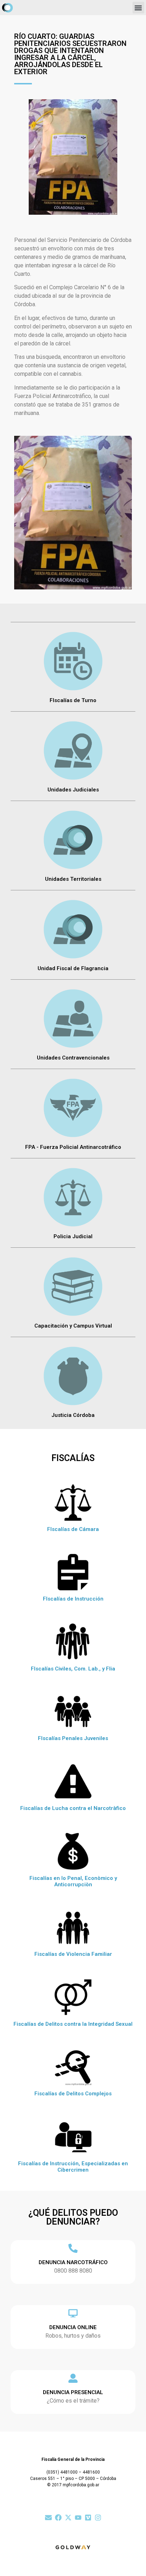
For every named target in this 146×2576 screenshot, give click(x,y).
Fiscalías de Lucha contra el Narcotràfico (73, 1808)
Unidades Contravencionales (73, 1058)
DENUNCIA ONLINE (73, 2327)
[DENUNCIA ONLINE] (73, 2313)
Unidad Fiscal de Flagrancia (73, 968)
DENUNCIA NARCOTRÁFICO (73, 2262)
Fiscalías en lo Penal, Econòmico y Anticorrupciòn (73, 1881)
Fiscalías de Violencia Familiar (73, 1954)
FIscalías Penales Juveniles (73, 1738)
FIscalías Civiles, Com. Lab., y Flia (73, 1669)
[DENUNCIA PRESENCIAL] (73, 2378)
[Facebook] (58, 2518)
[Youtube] (78, 2518)
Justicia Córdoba (73, 1415)
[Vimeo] (88, 2518)
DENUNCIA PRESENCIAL (73, 2392)
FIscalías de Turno (73, 700)
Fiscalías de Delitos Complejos (73, 2094)
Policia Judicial (73, 1236)
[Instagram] (98, 2518)
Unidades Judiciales (73, 790)
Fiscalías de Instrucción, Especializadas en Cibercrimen (73, 2167)
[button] (138, 8)
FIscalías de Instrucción (73, 1599)
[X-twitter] (68, 2518)
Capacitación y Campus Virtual (73, 1326)
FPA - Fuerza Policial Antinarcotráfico (73, 1147)
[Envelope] (48, 2518)
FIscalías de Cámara (73, 1529)
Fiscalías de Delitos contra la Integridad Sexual (73, 2024)
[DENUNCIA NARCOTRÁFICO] (73, 2248)
